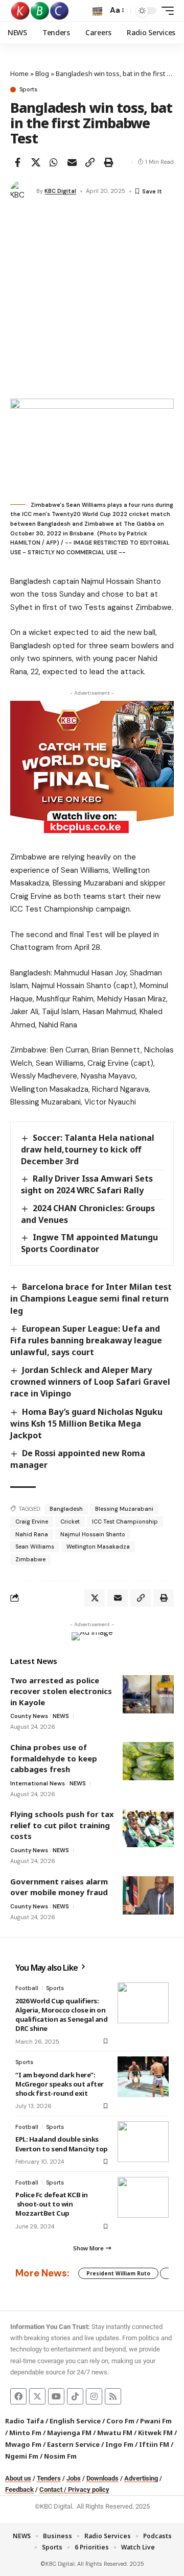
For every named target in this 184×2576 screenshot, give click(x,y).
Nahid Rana (32, 1534)
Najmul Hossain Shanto (93, 1534)
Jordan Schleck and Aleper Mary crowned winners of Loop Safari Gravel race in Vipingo (90, 1382)
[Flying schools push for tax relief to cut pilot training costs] (148, 1828)
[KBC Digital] (40, 11)
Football (27, 1988)
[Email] (72, 162)
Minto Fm (25, 2433)
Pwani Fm (156, 2421)
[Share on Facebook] (17, 162)
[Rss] (113, 2396)
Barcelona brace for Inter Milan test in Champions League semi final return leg (91, 1298)
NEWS (61, 1716)
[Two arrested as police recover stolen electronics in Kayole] (148, 1694)
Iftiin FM (154, 2444)
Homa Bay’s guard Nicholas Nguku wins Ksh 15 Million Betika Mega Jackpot (86, 1424)
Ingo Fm (119, 2444)
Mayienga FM (69, 2433)
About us (18, 2478)
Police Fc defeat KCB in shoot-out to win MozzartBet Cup (52, 2204)
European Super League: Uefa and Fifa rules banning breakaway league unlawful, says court (86, 1340)
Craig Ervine (32, 1522)
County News (29, 1716)
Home (19, 73)
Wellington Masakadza (98, 1547)
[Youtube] (56, 2396)
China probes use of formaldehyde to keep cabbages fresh (54, 1758)
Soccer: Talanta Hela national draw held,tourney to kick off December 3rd (88, 1149)
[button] (97, 11)
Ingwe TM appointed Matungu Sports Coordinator (89, 1243)
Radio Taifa (25, 2421)
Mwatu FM (115, 2433)
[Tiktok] (75, 2396)
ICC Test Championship (125, 1522)
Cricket (70, 1522)
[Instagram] (94, 2396)
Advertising (141, 2478)
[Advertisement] (92, 302)
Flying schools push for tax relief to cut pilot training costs (62, 1825)
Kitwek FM (155, 2433)
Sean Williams (35, 1547)
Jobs (74, 2478)
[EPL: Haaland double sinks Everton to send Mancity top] (143, 2142)
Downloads (102, 2478)
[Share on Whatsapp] (54, 162)
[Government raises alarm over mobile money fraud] (148, 1895)
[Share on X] (36, 162)
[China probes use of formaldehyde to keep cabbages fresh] (148, 1761)
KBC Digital (60, 191)
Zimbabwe (30, 1559)
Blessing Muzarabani (124, 1509)
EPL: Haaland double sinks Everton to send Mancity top (62, 2144)
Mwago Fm (23, 2444)
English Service (75, 2421)
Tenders (49, 2478)
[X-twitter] (37, 2396)
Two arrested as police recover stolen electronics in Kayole (61, 1691)
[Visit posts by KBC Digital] (21, 191)
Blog (42, 73)
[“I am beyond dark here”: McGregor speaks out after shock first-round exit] (143, 2077)
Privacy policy (89, 2489)
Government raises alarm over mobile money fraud (59, 1887)
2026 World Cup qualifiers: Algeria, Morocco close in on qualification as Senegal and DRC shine (62, 2015)
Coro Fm (120, 2421)
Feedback (19, 2489)
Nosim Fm (60, 2456)
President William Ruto (118, 2273)
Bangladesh (66, 1509)
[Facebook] (18, 2396)
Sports (28, 90)
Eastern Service (73, 2444)
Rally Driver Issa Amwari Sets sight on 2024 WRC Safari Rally (87, 1184)
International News (38, 1783)
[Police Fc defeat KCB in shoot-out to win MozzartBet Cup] (143, 2197)
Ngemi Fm (22, 2456)
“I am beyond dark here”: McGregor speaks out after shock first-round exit (60, 2084)
